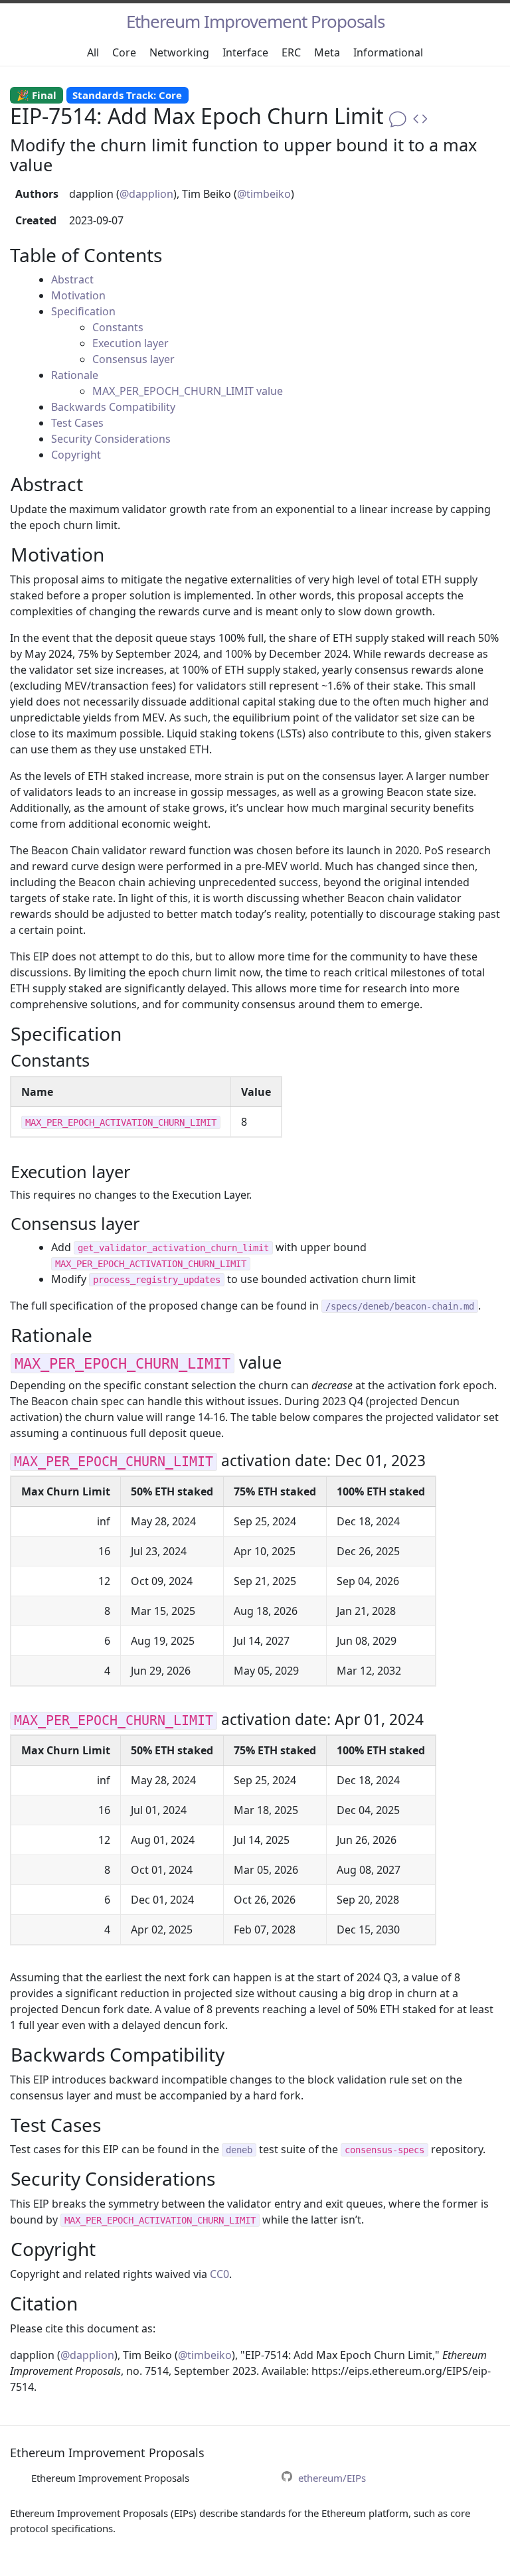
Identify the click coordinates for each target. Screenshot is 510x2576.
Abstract (72, 279)
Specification (83, 311)
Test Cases (77, 423)
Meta (327, 52)
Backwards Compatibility (113, 407)
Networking (179, 52)
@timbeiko (264, 194)
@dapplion (146, 194)
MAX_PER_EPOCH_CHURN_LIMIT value (188, 391)
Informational (388, 52)
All (93, 52)
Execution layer (130, 343)
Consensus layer (133, 359)
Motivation (78, 295)
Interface (245, 52)
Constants (118, 327)
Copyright (76, 455)
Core (124, 52)
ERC (291, 52)
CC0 (219, 2274)
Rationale (75, 375)
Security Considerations (111, 439)
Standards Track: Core (127, 95)
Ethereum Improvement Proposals (255, 21)
